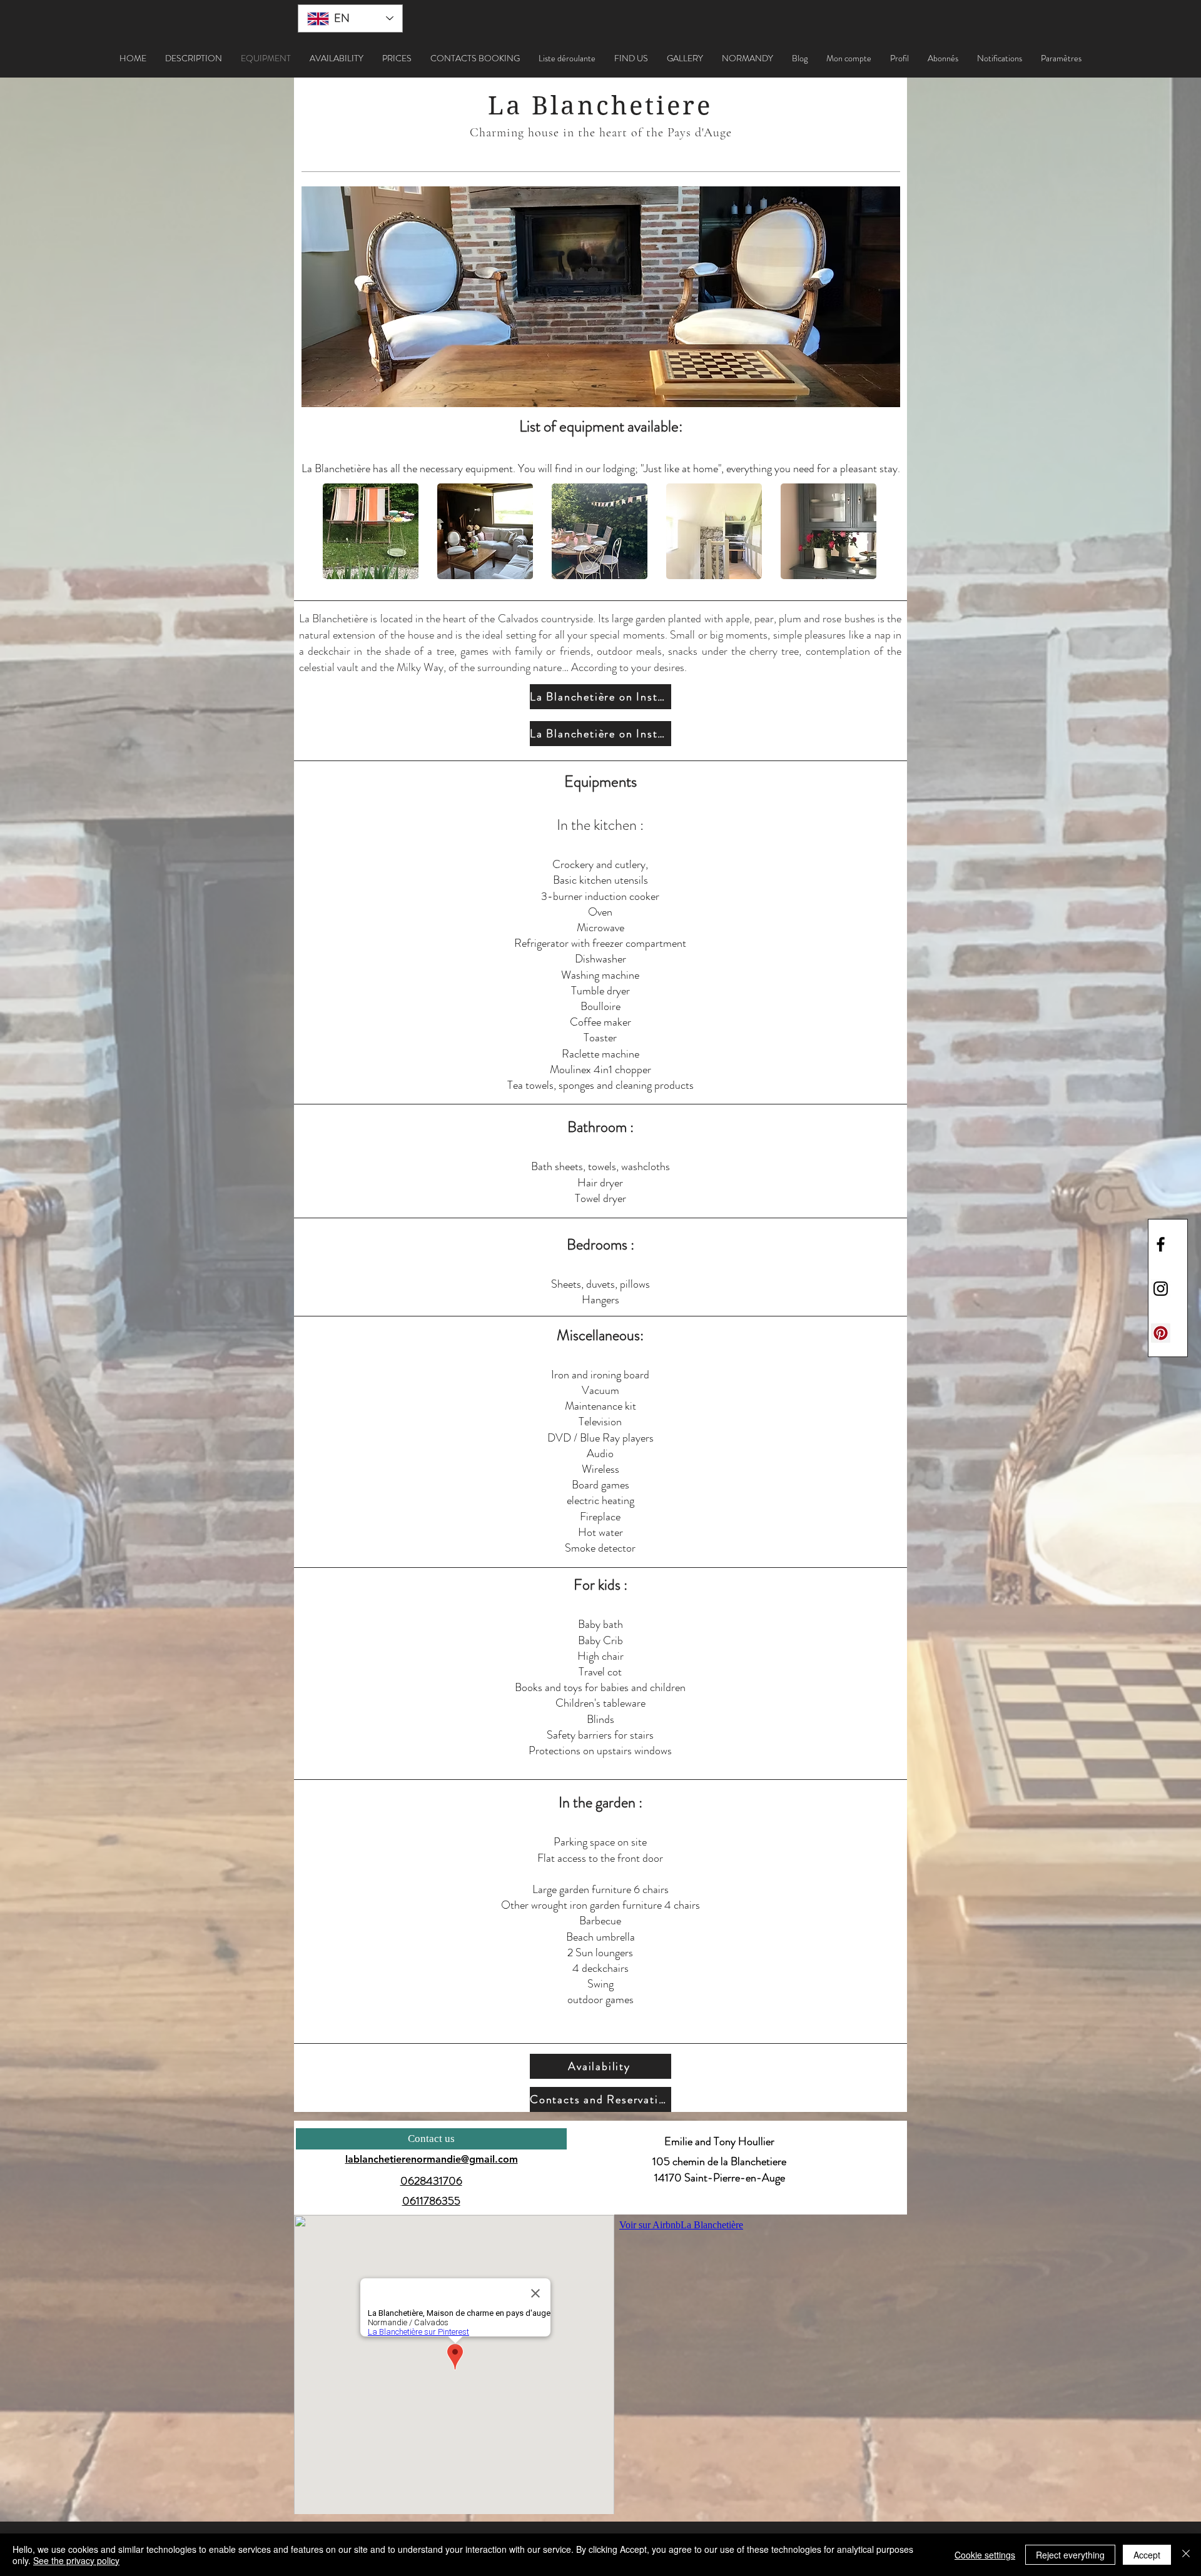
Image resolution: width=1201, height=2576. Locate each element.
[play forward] (863, 531)
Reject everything (1070, 2555)
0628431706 (431, 2181)
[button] (567, 58)
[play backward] (338, 531)
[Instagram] (1161, 1289)
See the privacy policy (76, 2560)
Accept (1147, 2555)
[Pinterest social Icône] (1161, 1333)
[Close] (1186, 2555)
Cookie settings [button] (985, 2555)
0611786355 (431, 2201)
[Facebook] (1161, 1244)
